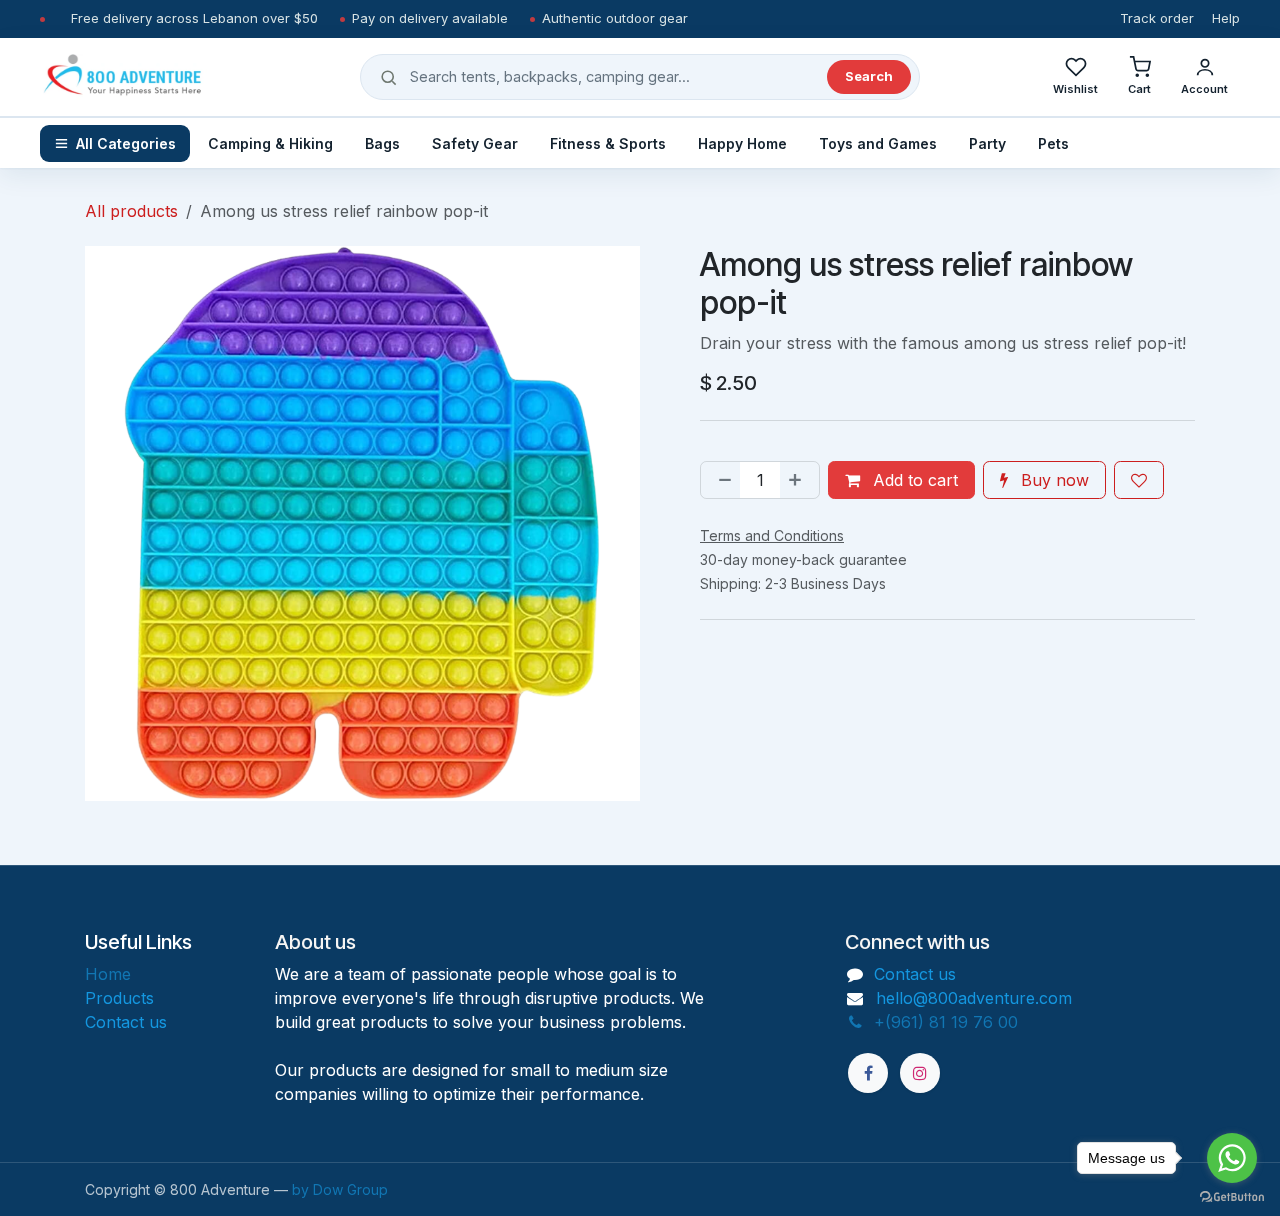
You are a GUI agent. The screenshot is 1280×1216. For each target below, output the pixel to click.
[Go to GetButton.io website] (1232, 1196)
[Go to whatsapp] (1232, 1158)
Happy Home (742, 143)
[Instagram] (920, 1073)
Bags (382, 143)
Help (1226, 18)
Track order (1157, 18)
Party (987, 143)
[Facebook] (868, 1073)
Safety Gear (475, 143)
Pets (1053, 143)
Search (869, 76)
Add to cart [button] (913, 480)
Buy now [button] (1052, 480)
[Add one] (799, 480)
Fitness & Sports (608, 143)
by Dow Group (340, 1189)
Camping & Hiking (270, 143)
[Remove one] (721, 480)
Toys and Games (878, 143)
